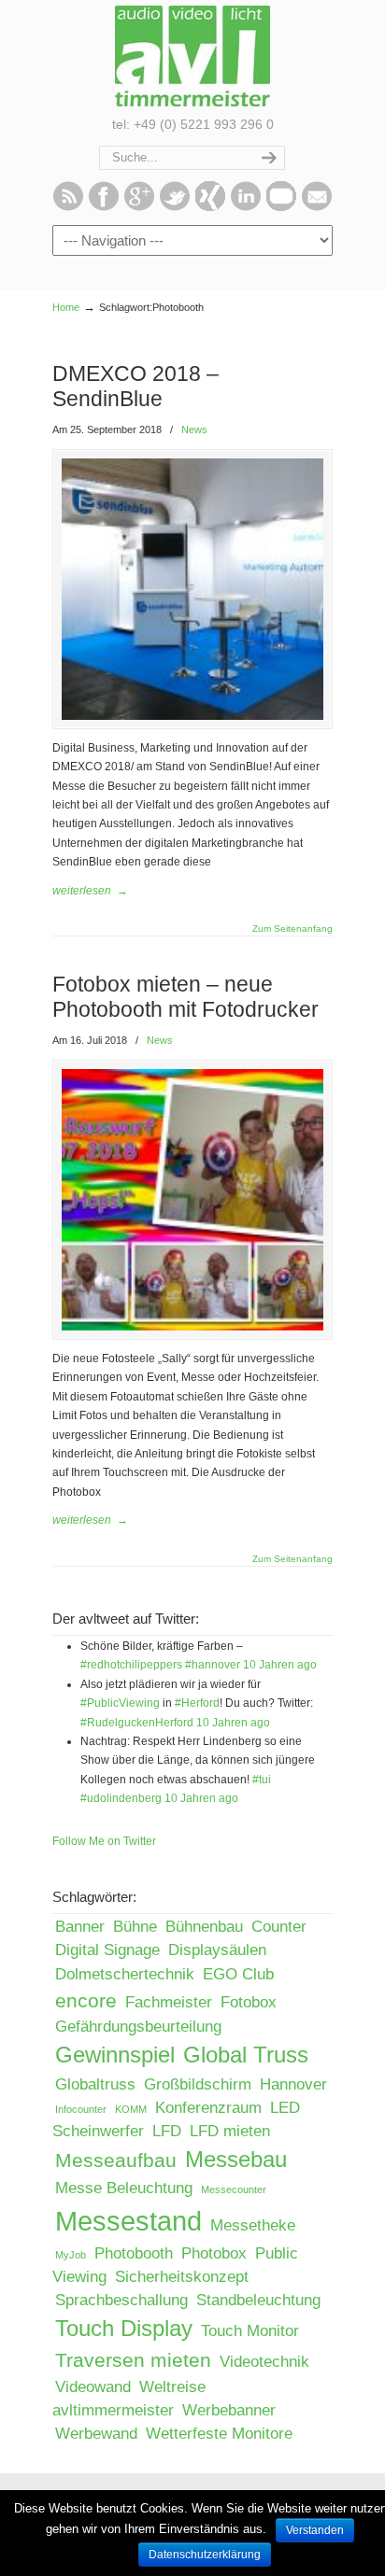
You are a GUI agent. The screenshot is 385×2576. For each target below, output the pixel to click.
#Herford (197, 1703)
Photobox (214, 2253)
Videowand (93, 2387)
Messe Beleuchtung (124, 2188)
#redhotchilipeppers (131, 1665)
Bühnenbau (204, 1927)
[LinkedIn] (246, 207)
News (194, 429)
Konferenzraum (208, 2108)
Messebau (236, 2159)
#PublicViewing (120, 1703)
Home (66, 307)
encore (86, 2000)
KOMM (131, 2109)
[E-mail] (317, 207)
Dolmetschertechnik (125, 1974)
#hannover (213, 1665)
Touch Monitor (250, 2331)
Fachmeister (169, 2002)
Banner (80, 1927)
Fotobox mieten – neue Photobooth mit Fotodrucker (185, 997)
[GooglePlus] (139, 207)
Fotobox (249, 2002)
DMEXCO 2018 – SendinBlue (135, 386)
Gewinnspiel (115, 2055)
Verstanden (315, 2530)
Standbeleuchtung (258, 2300)
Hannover (293, 2084)
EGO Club (238, 1974)
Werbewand (96, 2434)
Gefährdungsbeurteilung (138, 2027)
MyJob (71, 2255)
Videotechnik (264, 2362)
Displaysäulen (217, 1950)
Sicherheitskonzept (182, 2277)
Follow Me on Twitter (104, 1841)
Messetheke (253, 2225)
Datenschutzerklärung (205, 2555)
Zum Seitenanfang (292, 929)
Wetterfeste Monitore (219, 2434)
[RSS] (68, 207)
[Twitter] (175, 207)
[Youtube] (281, 207)
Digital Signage (107, 1950)
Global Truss (246, 2055)
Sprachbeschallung (121, 2300)
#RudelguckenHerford (137, 1723)
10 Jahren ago (280, 1665)
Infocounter (81, 2109)
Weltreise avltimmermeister (129, 2399)
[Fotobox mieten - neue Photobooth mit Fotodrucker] (192, 1327)
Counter (279, 1927)
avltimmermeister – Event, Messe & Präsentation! (192, 56)
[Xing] (210, 207)
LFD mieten (230, 2131)
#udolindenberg (121, 1798)
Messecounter (234, 2189)
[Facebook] (104, 207)
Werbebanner (229, 2410)
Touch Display (124, 2328)
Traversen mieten (133, 2360)
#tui (262, 1780)
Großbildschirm (198, 2084)
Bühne (135, 1927)
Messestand (128, 2221)
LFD (167, 2131)
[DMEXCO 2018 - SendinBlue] (192, 716)
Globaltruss (95, 2084)
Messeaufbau (116, 2160)
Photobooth (134, 2253)
